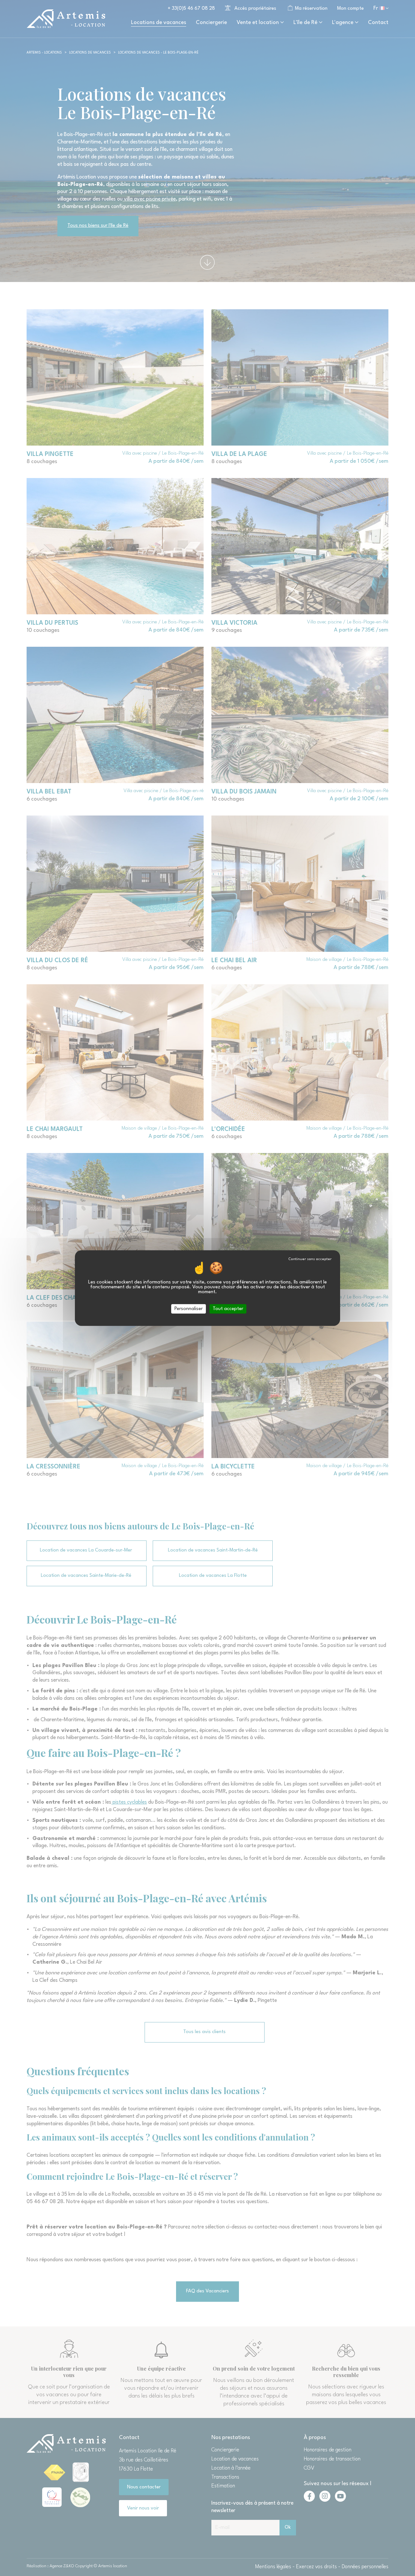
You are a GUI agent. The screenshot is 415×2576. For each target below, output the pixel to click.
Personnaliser (189, 1309)
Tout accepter (228, 1309)
